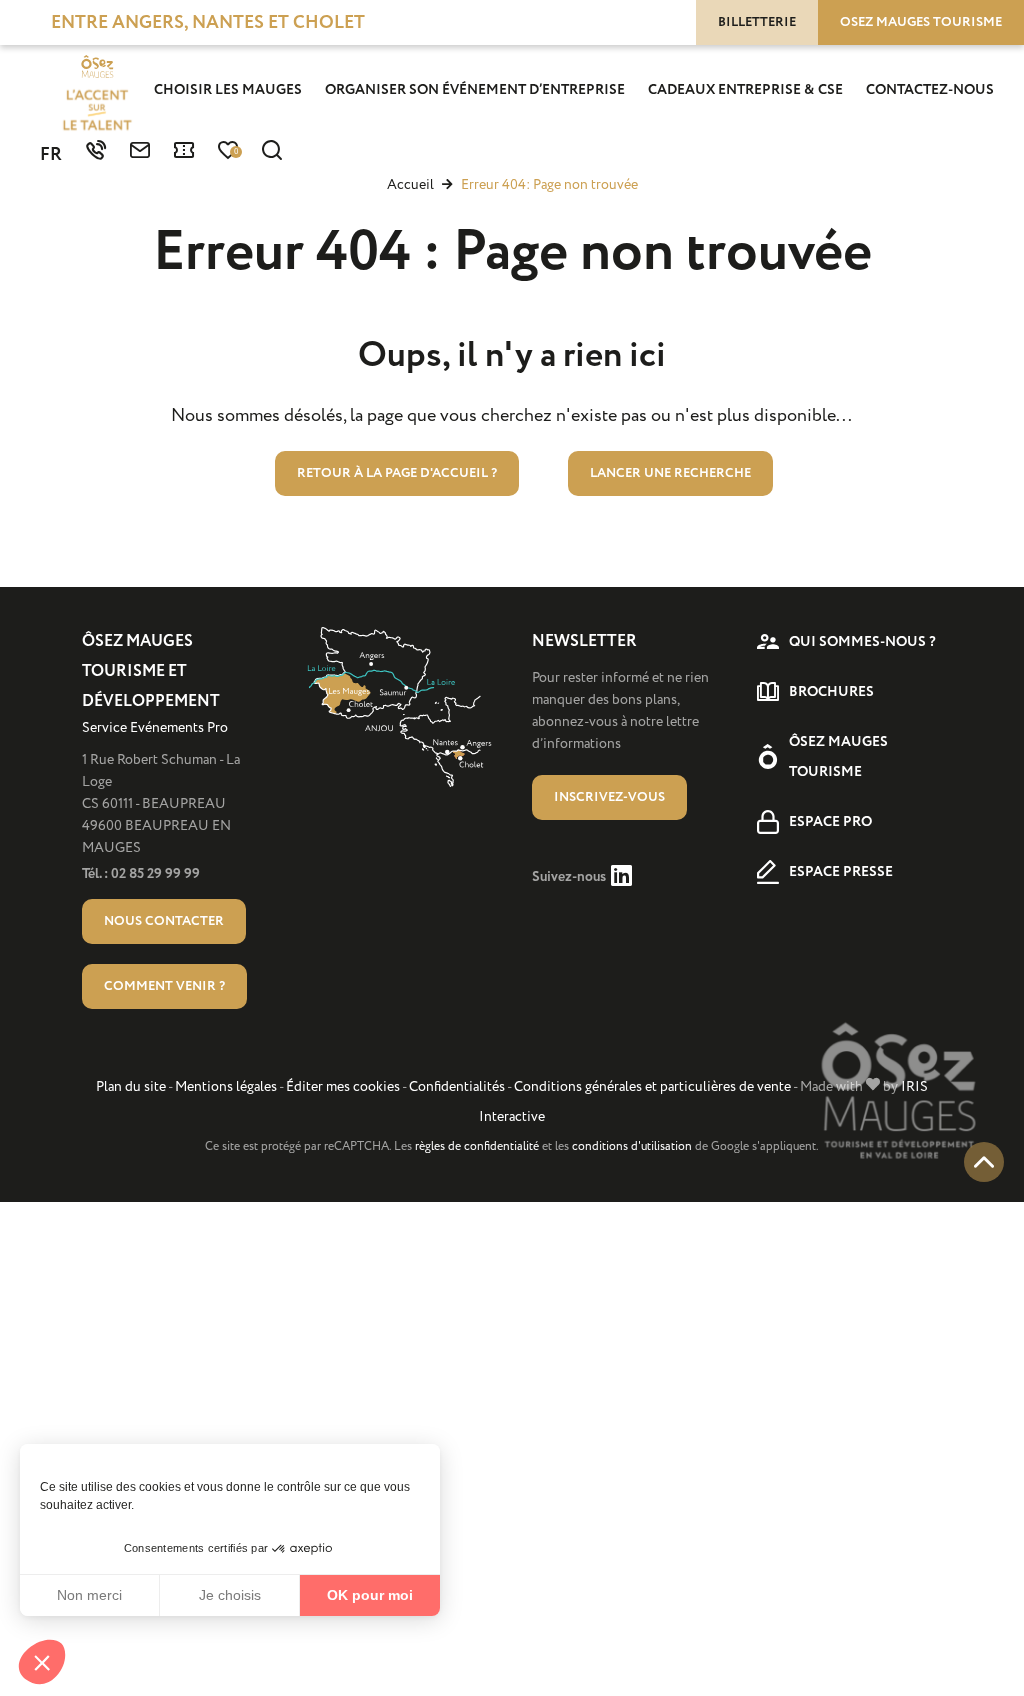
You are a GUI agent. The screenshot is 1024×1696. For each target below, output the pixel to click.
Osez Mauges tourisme (921, 22)
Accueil (410, 184)
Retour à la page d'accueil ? (397, 473)
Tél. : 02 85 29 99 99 (141, 874)
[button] (42, 1662)
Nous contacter (164, 921)
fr (51, 155)
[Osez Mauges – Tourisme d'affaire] (97, 95)
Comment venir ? (164, 986)
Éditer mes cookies (343, 1086)
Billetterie (757, 22)
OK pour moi (370, 1595)
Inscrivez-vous (609, 797)
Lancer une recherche (670, 473)
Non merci (89, 1595)
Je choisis (230, 1595)
